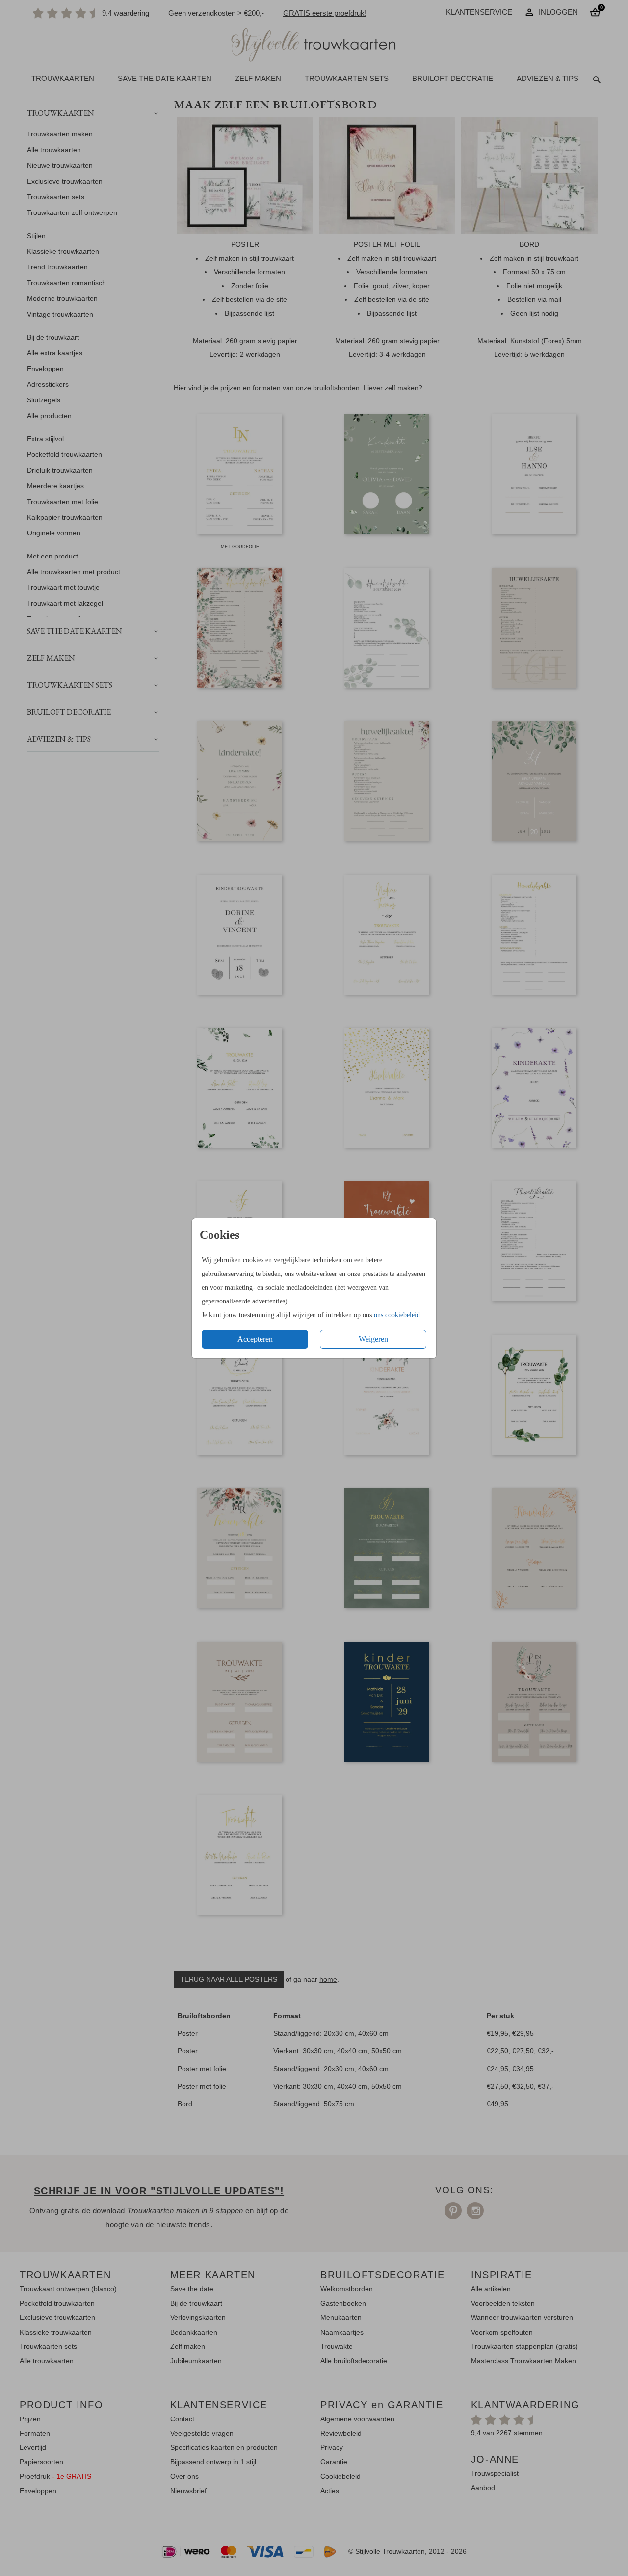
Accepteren (255, 1339)
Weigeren (373, 1339)
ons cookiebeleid (397, 1315)
